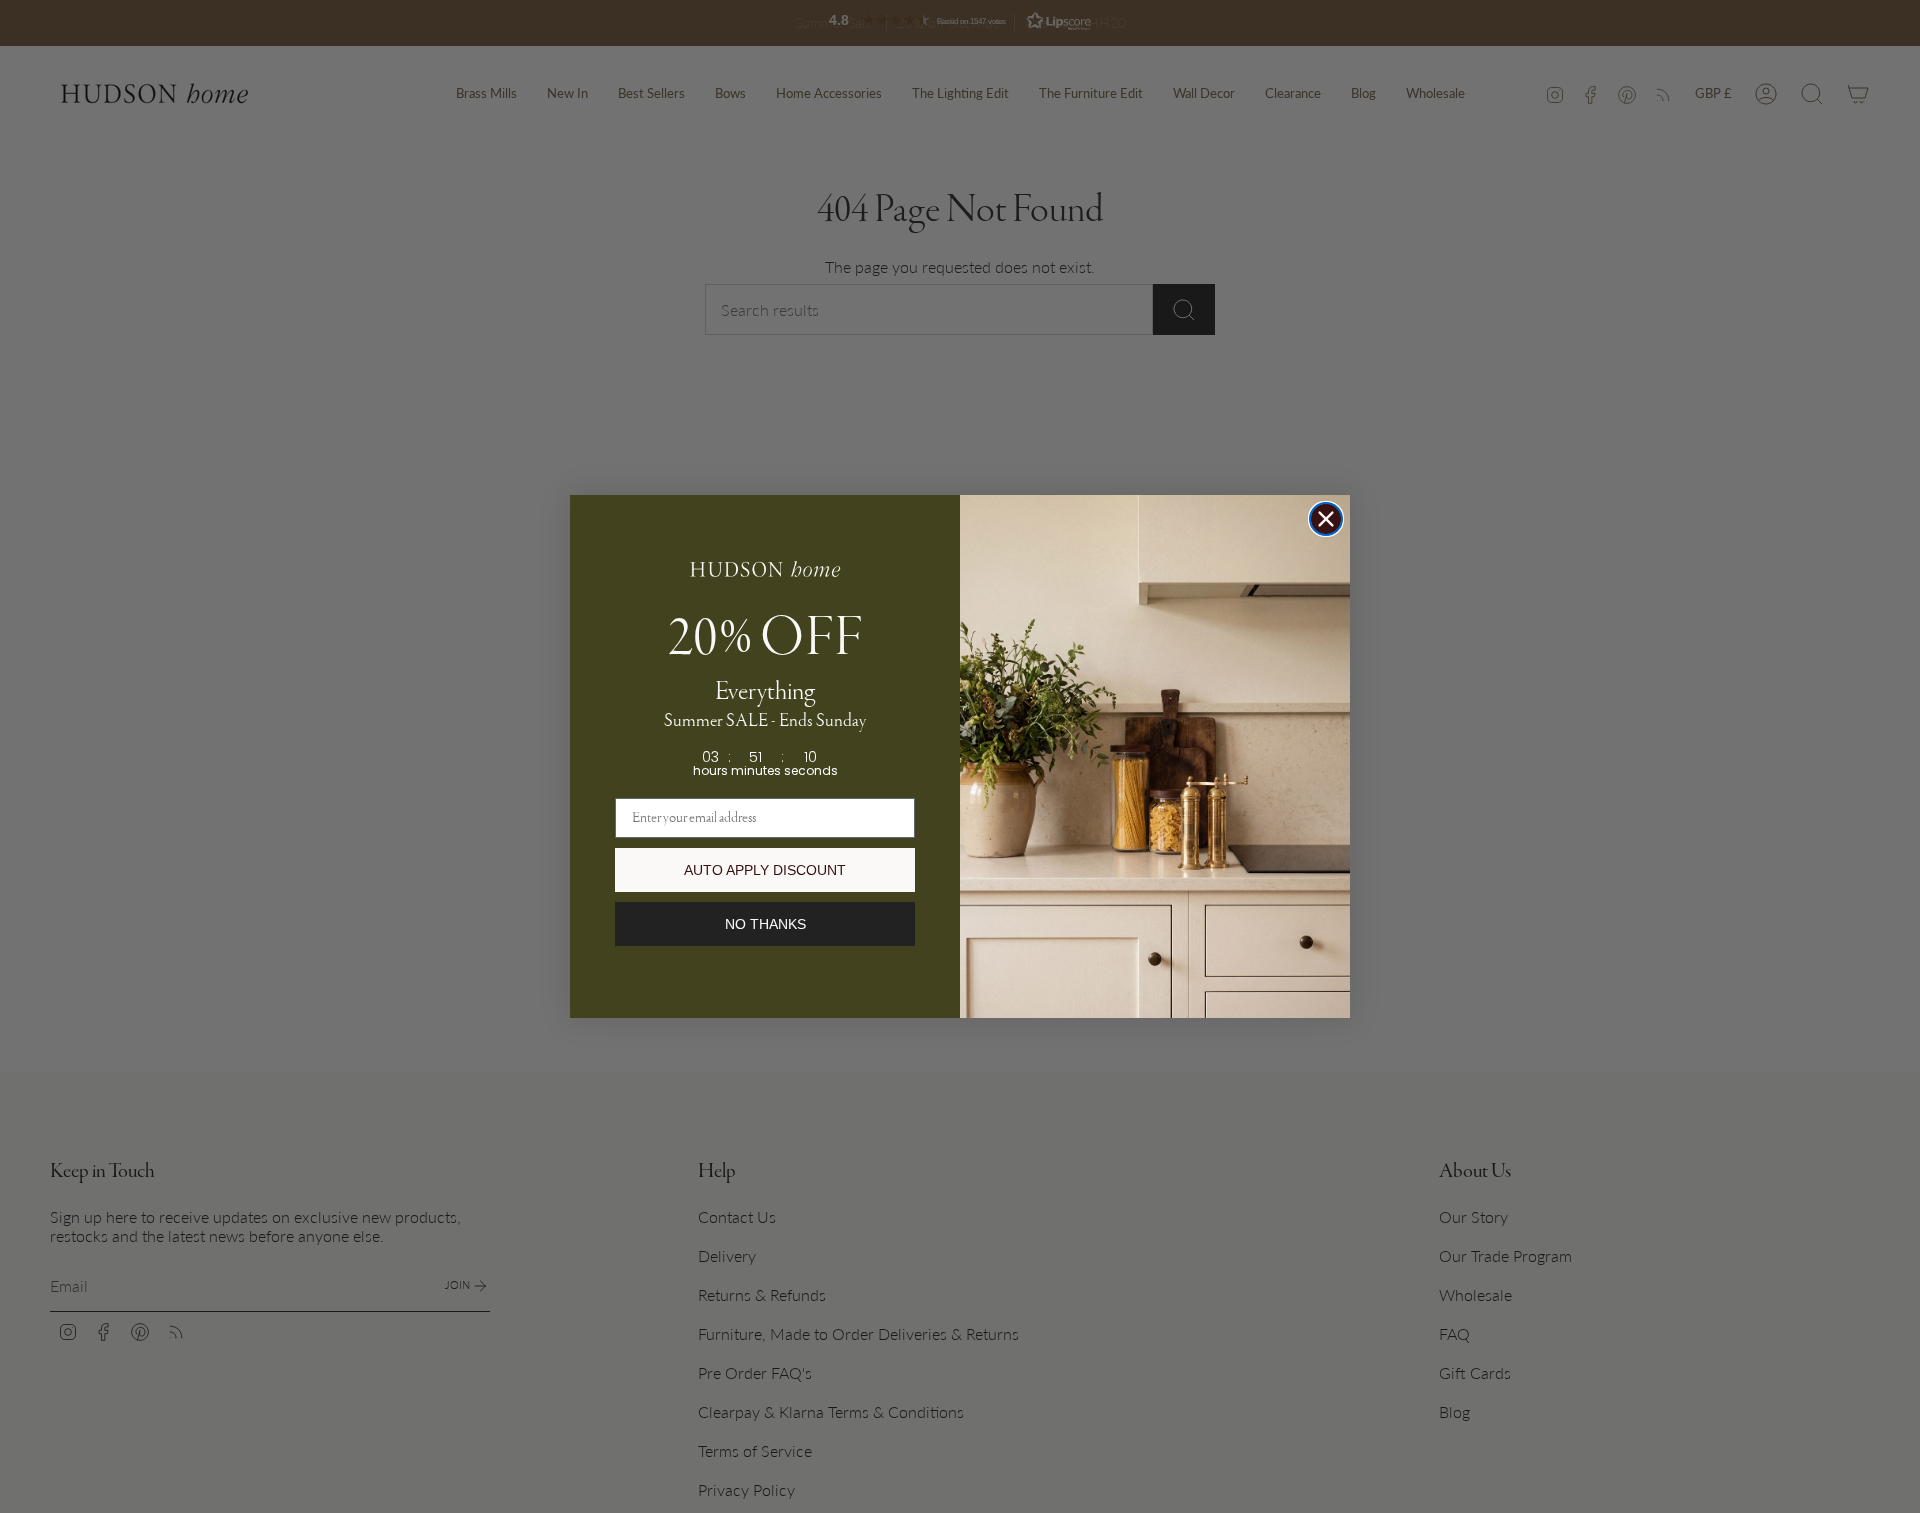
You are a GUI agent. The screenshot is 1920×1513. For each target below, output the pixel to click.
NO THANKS (765, 924)
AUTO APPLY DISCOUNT (765, 870)
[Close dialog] (1326, 519)
